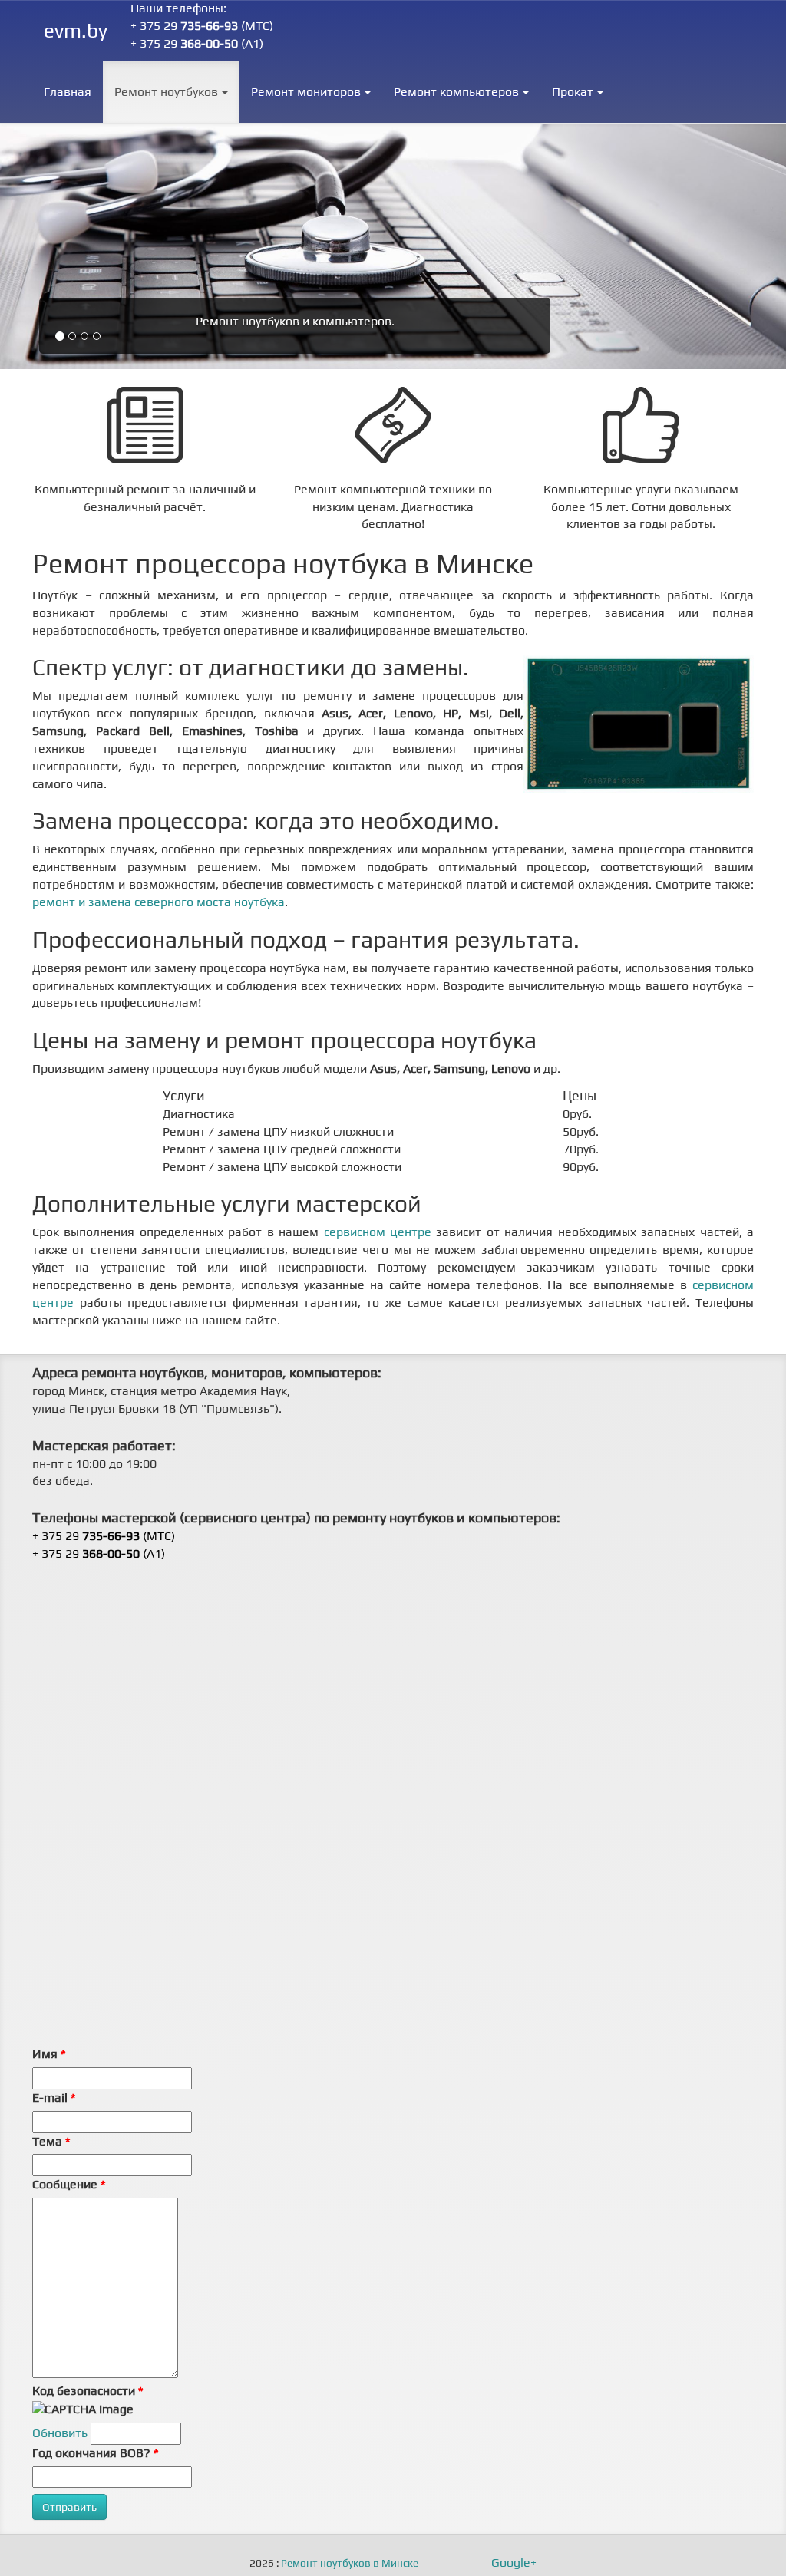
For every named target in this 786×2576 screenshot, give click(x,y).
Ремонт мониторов (306, 92)
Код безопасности (88, 2391)
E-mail (54, 2098)
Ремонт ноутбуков (166, 92)
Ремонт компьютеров (456, 92)
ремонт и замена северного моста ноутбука (159, 902)
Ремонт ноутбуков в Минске (350, 2564)
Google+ (514, 2563)
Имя (49, 2054)
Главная (68, 92)
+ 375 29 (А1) (197, 43)
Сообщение (69, 2184)
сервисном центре (378, 1232)
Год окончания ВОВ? (95, 2453)
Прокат (573, 92)
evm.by (76, 31)
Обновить (60, 2433)
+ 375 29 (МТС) (202, 26)
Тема (51, 2141)
